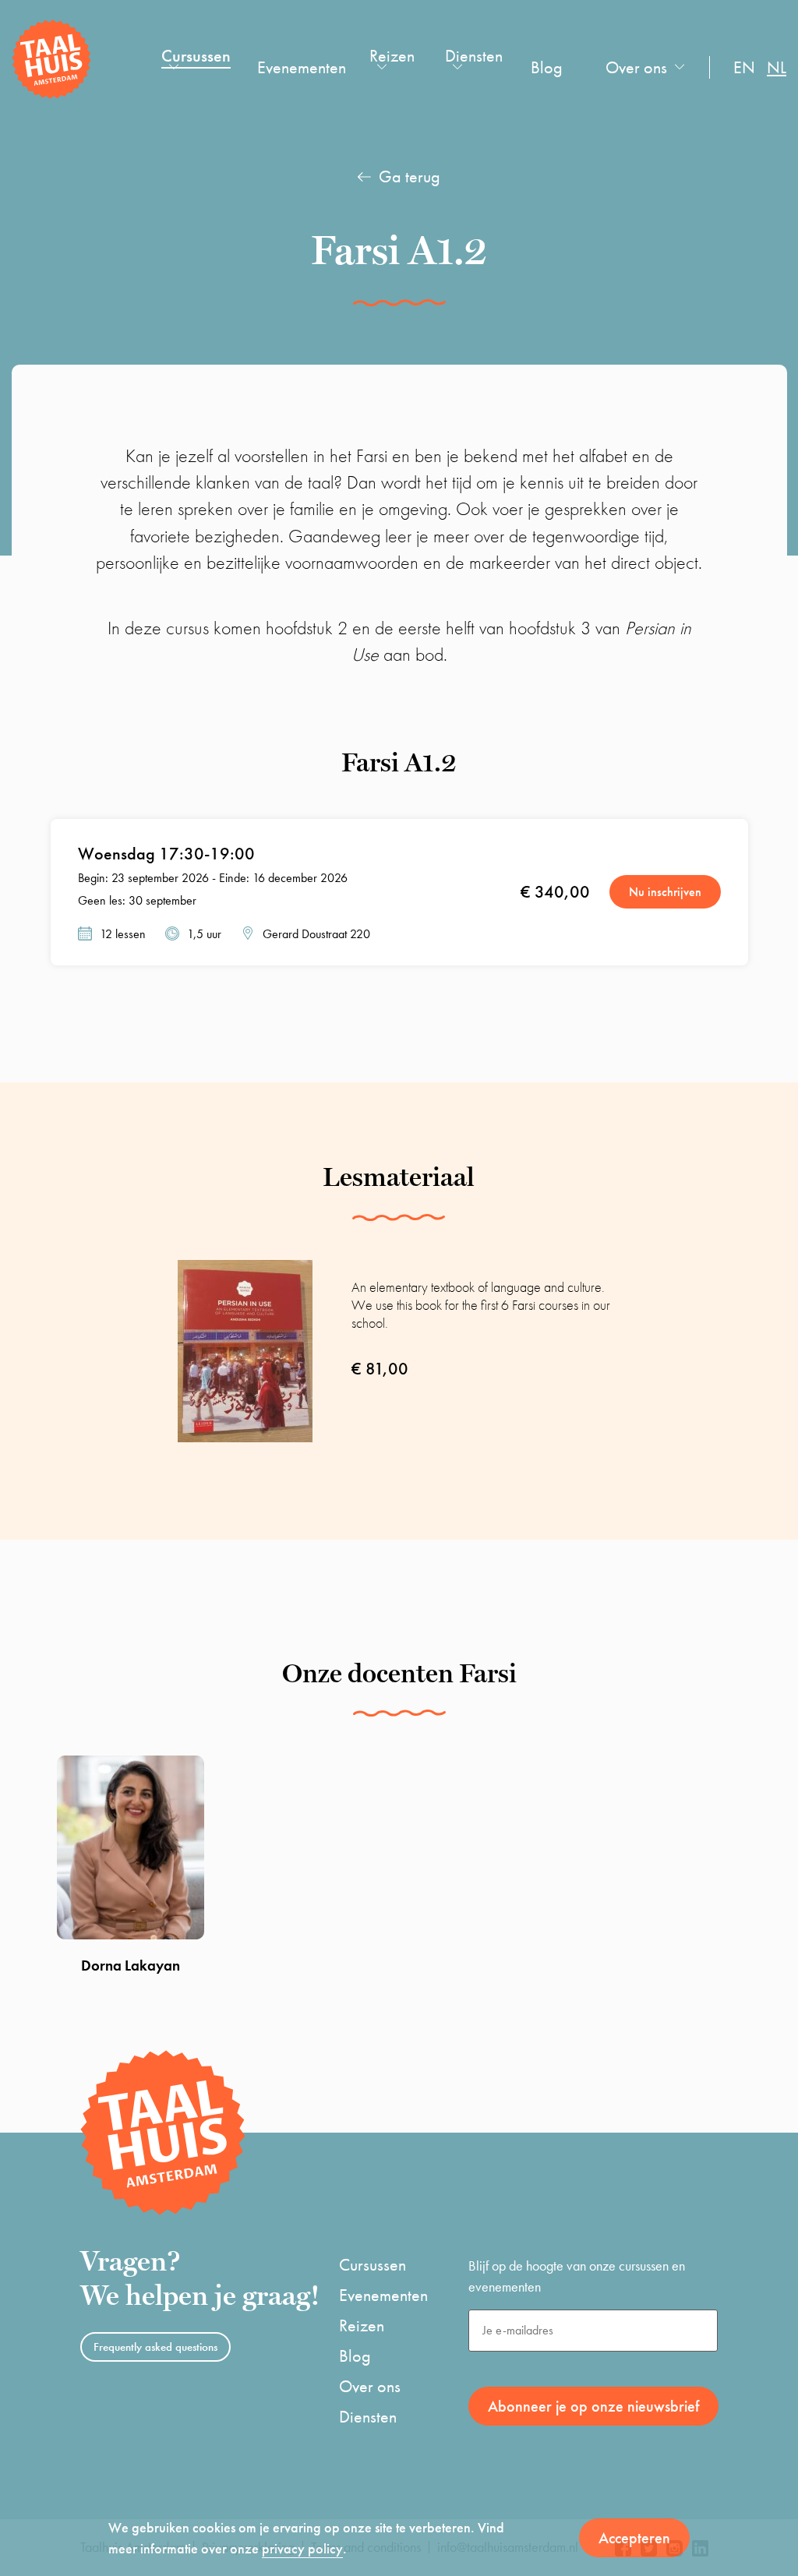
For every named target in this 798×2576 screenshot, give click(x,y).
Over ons (636, 67)
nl (777, 67)
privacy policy (302, 2548)
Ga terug (410, 176)
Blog (547, 67)
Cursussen (196, 56)
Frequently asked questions (155, 2347)
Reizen (392, 56)
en (744, 67)
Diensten (474, 56)
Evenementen (302, 67)
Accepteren (634, 2538)
